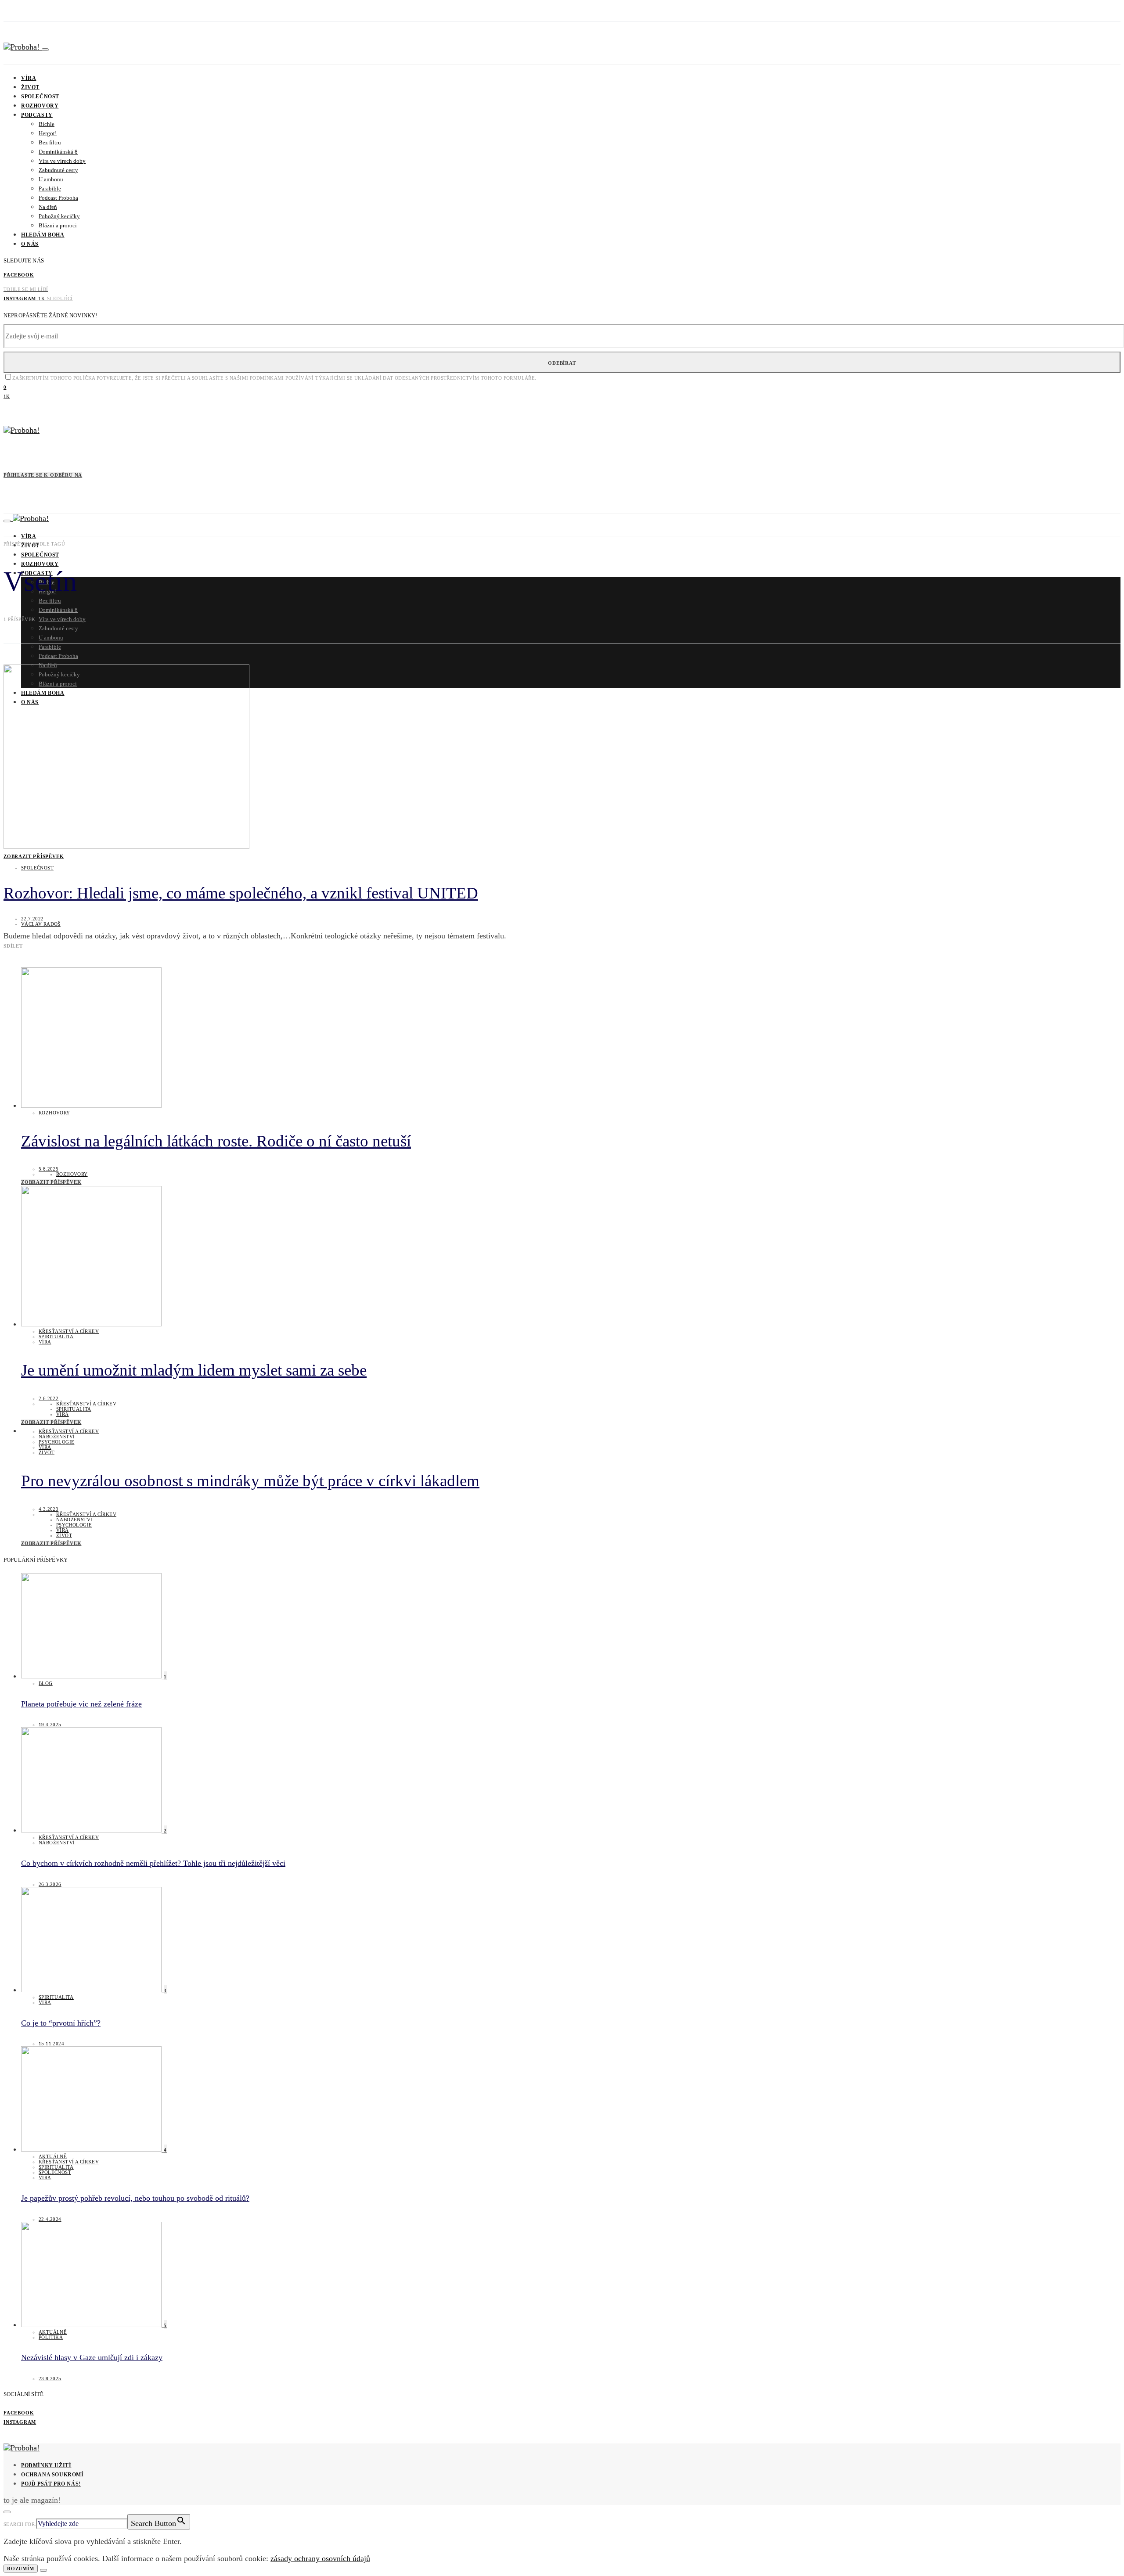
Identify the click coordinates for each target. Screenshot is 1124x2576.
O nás (30, 244)
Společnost (40, 97)
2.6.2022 (49, 1398)
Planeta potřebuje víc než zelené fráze (81, 1704)
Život (30, 87)
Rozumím (21, 2569)
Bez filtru (50, 142)
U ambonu (51, 179)
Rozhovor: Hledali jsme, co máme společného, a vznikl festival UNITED (241, 893)
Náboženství (57, 1437)
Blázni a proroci (58, 225)
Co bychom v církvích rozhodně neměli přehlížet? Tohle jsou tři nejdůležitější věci (153, 1863)
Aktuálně (53, 2156)
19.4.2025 (50, 1725)
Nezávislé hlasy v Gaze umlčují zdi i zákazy (92, 2357)
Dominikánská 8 (58, 152)
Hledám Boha (43, 235)
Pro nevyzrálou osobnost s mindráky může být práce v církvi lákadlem (250, 1481)
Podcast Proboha (58, 198)
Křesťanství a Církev (69, 1331)
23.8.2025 (50, 2378)
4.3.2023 (49, 1509)
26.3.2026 (50, 1884)
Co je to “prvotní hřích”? (61, 2023)
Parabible (50, 189)
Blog (46, 1683)
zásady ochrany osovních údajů (320, 2558)
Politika (51, 2337)
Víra (29, 78)
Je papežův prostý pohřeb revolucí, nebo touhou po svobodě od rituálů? (135, 2198)
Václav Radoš (41, 924)
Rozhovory (40, 106)
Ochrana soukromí (52, 2475)
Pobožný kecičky (59, 216)
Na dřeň (48, 207)
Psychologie (56, 1442)
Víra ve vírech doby (62, 161)
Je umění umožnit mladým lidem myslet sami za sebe (194, 1370)
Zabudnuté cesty (58, 170)
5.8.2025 (49, 1169)
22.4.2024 (50, 2219)
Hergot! (48, 133)
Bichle (47, 124)
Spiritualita (56, 1337)
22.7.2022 (32, 919)
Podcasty (37, 115)
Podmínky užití (46, 2465)
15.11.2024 (51, 2044)
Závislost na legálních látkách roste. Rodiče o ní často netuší (216, 1141)
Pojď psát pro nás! (51, 2484)
